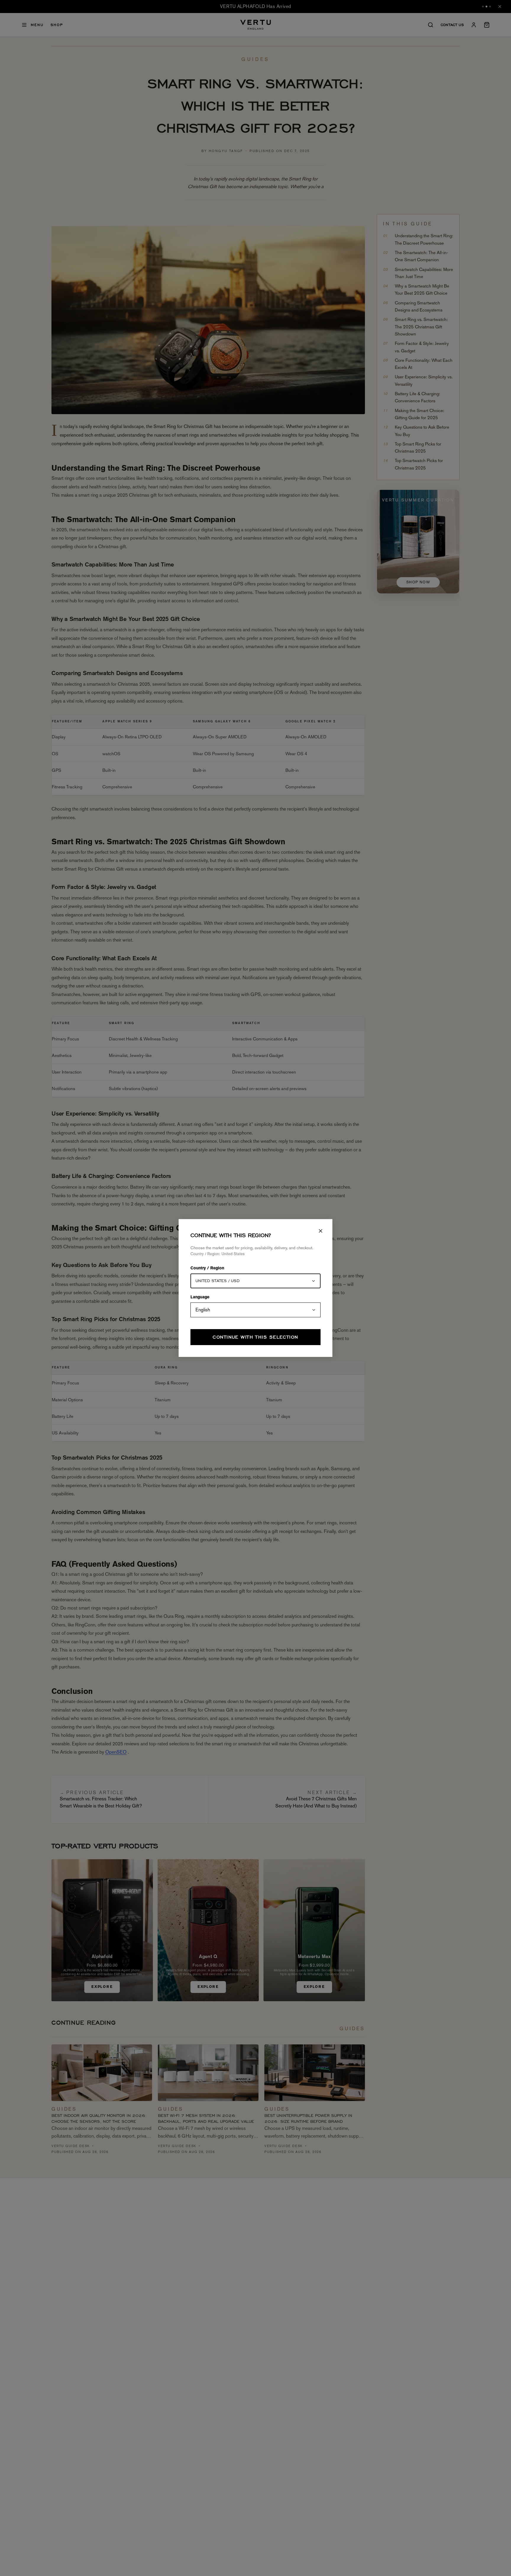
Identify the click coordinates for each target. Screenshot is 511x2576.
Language (200, 1297)
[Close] (321, 1231)
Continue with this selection (255, 1337)
